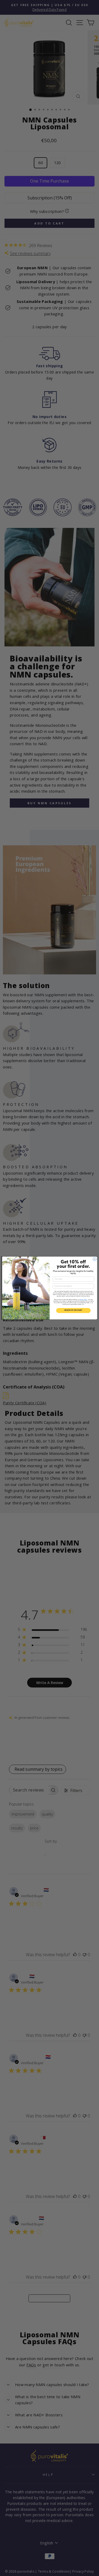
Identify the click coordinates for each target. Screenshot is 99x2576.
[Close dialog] (94, 1259)
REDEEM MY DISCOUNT (73, 1311)
